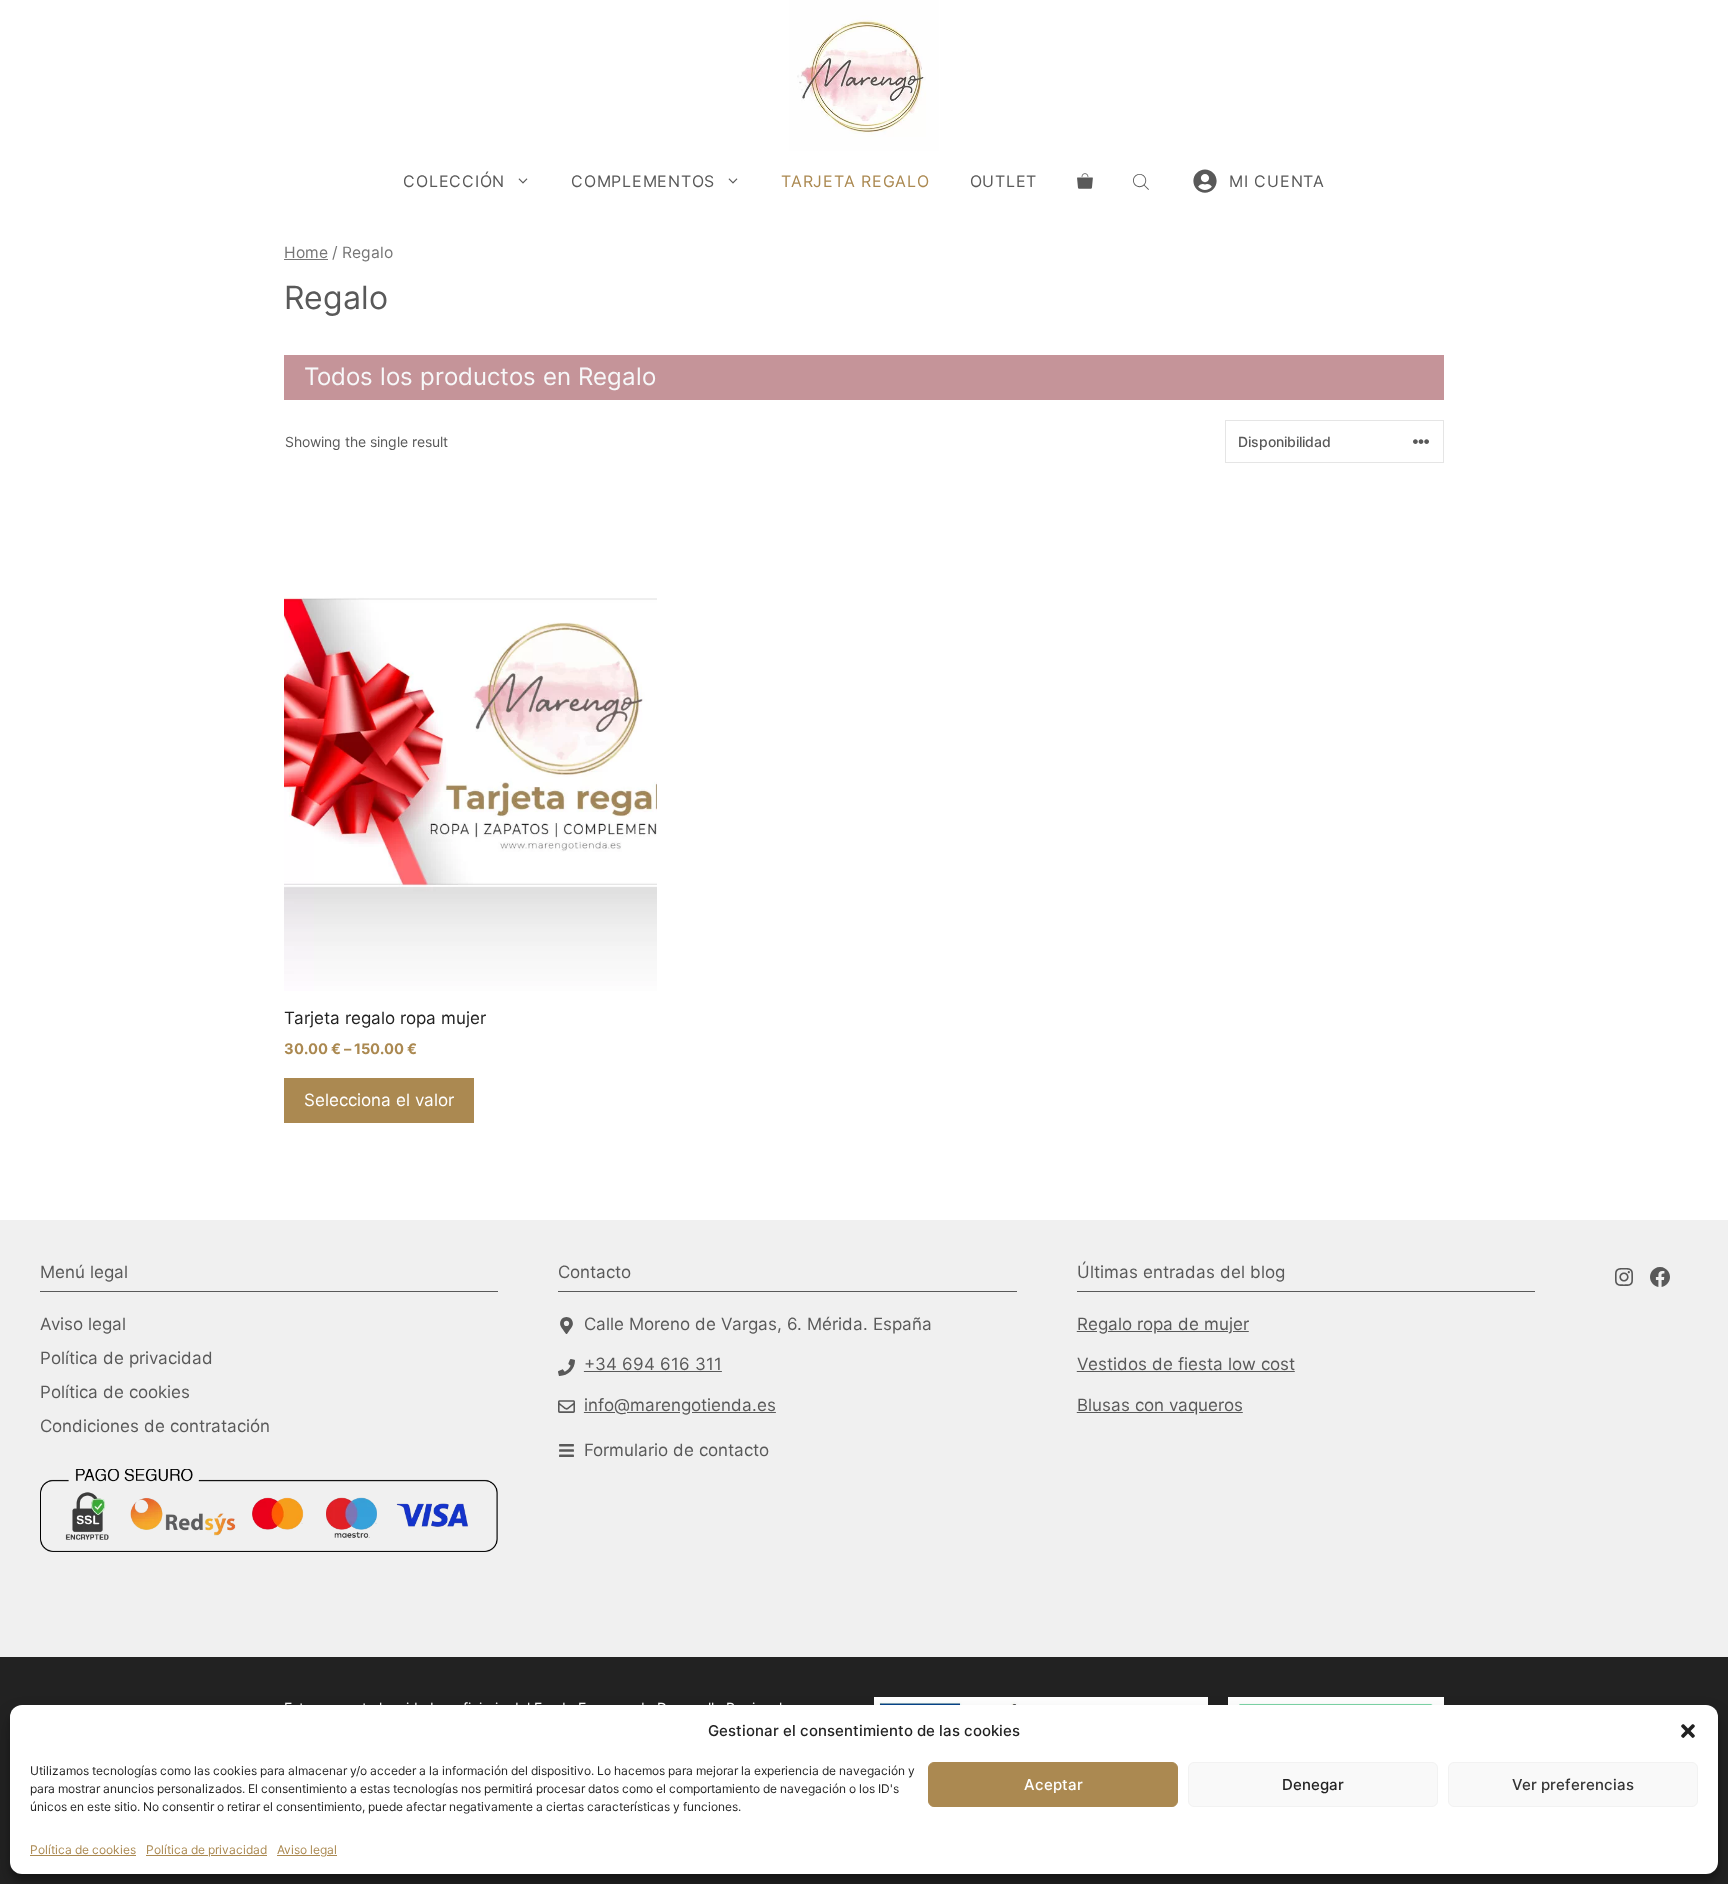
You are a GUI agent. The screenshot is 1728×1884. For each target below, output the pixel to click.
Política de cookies (83, 1849)
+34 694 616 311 (653, 1364)
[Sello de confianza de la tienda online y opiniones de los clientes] (115, 1604)
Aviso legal (307, 1849)
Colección (454, 181)
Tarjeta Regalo (855, 181)
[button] (1688, 1731)
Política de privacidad (206, 1849)
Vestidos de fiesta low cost (1186, 1364)
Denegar (1313, 1784)
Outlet (1004, 181)
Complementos (643, 181)
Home (306, 252)
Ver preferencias (1573, 1784)
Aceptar (1053, 1784)
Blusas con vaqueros (1160, 1405)
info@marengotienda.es (680, 1405)
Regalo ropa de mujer (1163, 1324)
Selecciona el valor (379, 1100)
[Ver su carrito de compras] (1085, 181)
